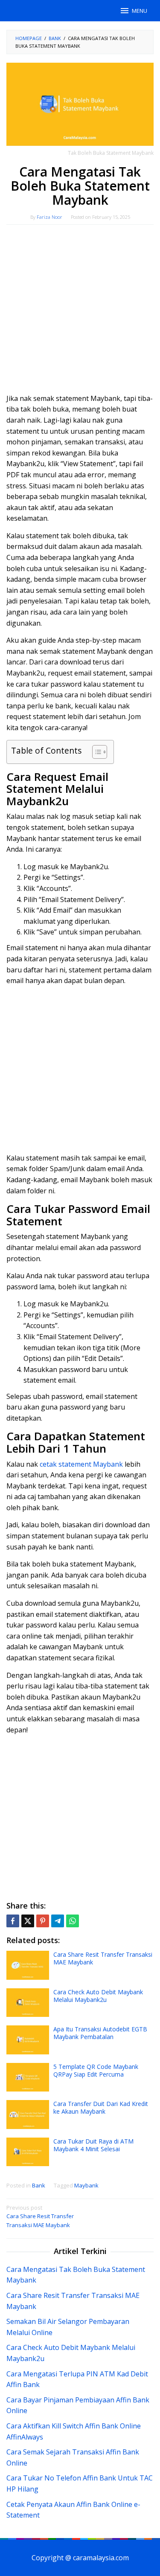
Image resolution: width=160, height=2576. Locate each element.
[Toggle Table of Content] (95, 752)
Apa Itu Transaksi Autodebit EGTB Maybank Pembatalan (100, 2033)
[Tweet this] (28, 1921)
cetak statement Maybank (81, 1464)
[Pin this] (43, 1921)
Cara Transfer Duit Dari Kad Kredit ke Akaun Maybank (101, 2108)
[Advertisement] (80, 313)
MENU (140, 11)
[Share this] (13, 1921)
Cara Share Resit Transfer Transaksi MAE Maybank (103, 1958)
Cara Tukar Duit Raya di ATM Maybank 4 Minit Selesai (93, 2145)
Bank (39, 2185)
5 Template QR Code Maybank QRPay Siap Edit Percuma (96, 2070)
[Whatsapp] (73, 1921)
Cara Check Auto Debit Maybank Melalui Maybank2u (98, 1996)
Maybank (86, 2185)
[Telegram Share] (58, 1921)
